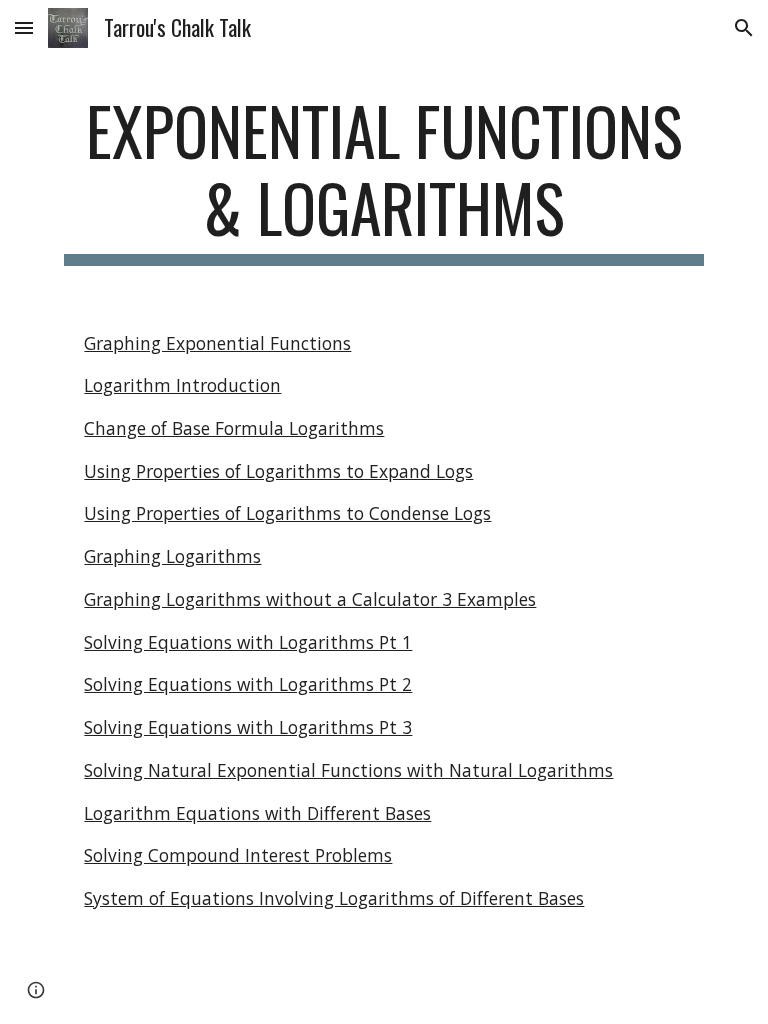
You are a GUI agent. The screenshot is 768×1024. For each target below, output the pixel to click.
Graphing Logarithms (172, 556)
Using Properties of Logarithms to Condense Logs (287, 513)
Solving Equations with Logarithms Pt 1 (248, 642)
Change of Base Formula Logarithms (234, 428)
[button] (24, 27)
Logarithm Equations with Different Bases (257, 813)
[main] (383, 179)
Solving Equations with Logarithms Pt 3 (248, 727)
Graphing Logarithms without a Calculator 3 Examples (310, 599)
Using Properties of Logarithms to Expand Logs (278, 471)
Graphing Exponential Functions (217, 343)
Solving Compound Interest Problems (238, 855)
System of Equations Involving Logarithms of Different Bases (334, 898)
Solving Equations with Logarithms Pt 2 (248, 684)
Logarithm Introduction (182, 385)
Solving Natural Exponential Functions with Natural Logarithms (348, 770)
